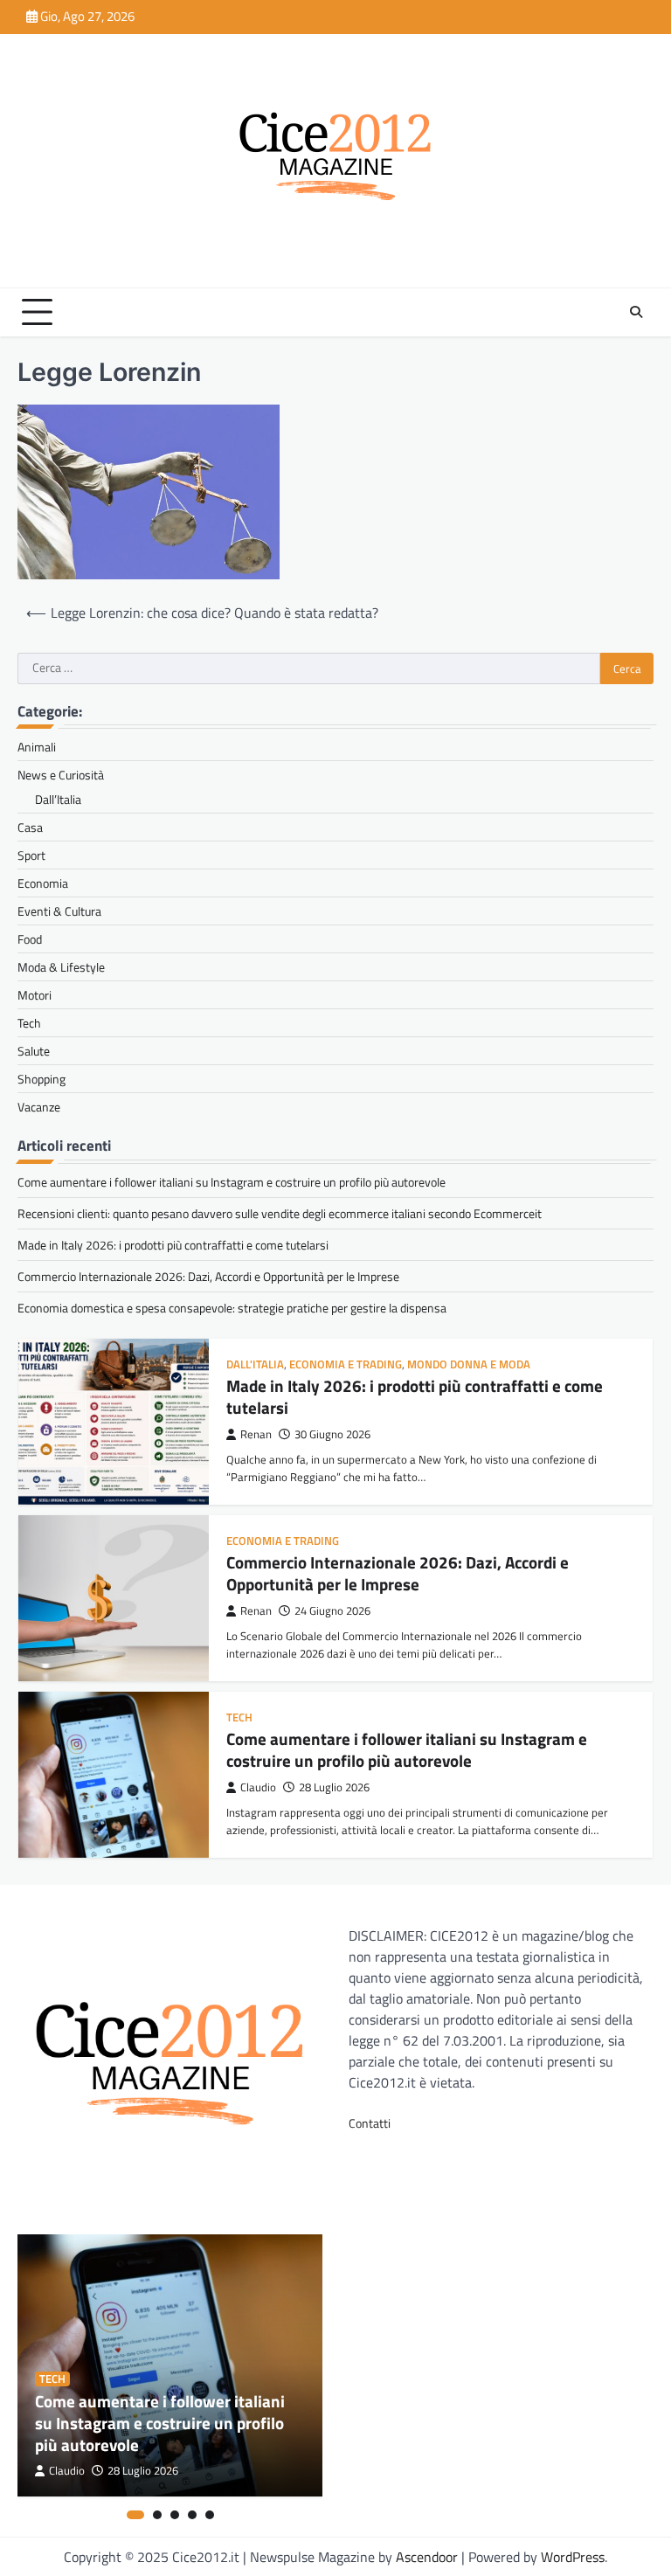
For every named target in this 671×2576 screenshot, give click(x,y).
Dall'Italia (255, 1364)
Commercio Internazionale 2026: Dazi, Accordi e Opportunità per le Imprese (208, 1276)
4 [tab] (192, 2515)
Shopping (42, 1079)
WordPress (573, 2557)
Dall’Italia (58, 799)
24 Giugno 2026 (332, 1611)
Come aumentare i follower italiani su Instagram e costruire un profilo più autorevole (232, 1182)
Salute (34, 1051)
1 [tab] (135, 2515)
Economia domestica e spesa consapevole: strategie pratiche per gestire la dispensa (232, 1308)
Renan (256, 1434)
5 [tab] (210, 2515)
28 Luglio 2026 (334, 1787)
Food (30, 939)
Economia (43, 883)
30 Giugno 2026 (332, 1434)
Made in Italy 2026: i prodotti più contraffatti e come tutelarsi (173, 1245)
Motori (35, 995)
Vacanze (39, 1107)
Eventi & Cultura (59, 911)
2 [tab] (157, 2515)
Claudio (258, 1787)
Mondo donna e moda (469, 1364)
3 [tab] (175, 2515)
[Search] (636, 312)
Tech (29, 1023)
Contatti (370, 2123)
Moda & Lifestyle (61, 967)
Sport (31, 855)
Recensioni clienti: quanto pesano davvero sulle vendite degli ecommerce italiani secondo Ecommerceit (280, 1213)
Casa (30, 827)
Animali (37, 747)
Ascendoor (427, 2557)
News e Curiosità (61, 775)
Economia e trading (346, 1364)
